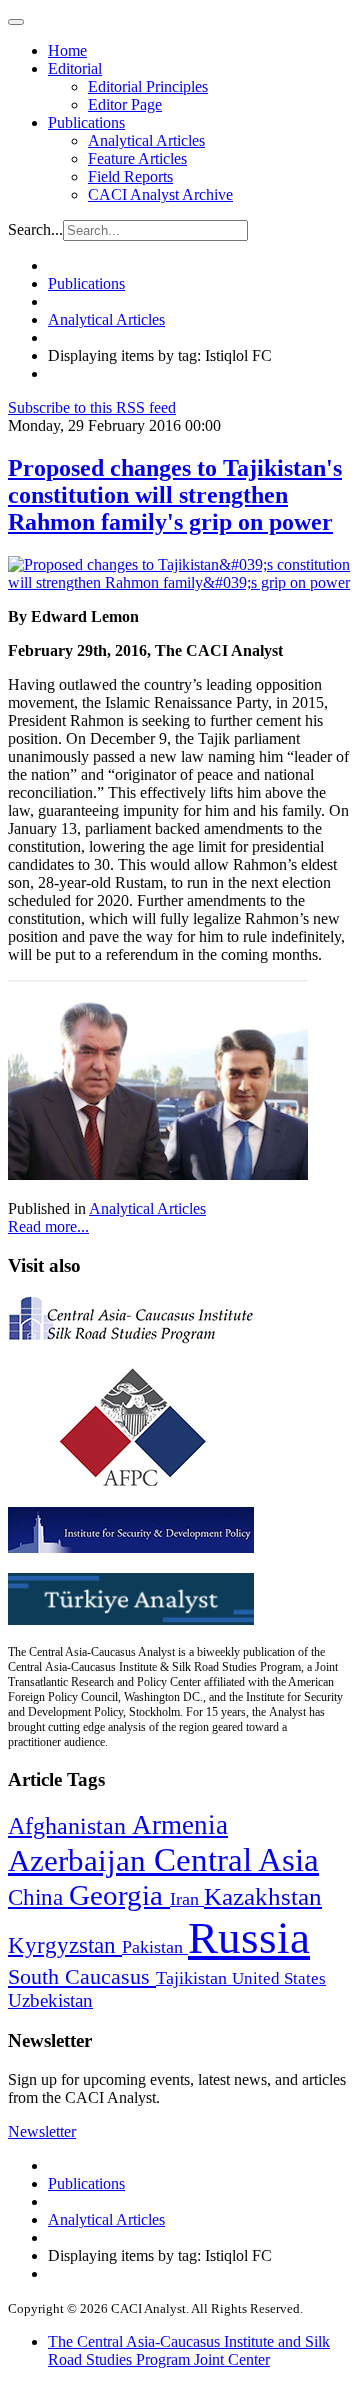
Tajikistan (194, 1978)
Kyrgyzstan (65, 1945)
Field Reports (130, 176)
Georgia (119, 1895)
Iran (187, 1899)
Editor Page (125, 104)
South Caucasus (82, 1976)
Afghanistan (70, 1826)
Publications (86, 122)
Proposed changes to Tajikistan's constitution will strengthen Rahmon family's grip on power (175, 495)
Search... (35, 229)
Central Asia (236, 1859)
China (38, 1897)
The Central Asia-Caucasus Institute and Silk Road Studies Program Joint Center (189, 2350)
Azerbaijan (81, 1861)
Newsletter (42, 2131)
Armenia (180, 1825)
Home (67, 50)
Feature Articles (137, 158)
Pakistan (155, 1947)
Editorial (75, 68)
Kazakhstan (263, 1896)
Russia (249, 1938)
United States (279, 1978)
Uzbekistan (50, 2000)
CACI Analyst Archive (160, 194)
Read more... (48, 1226)
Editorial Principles (148, 86)
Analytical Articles (146, 140)
